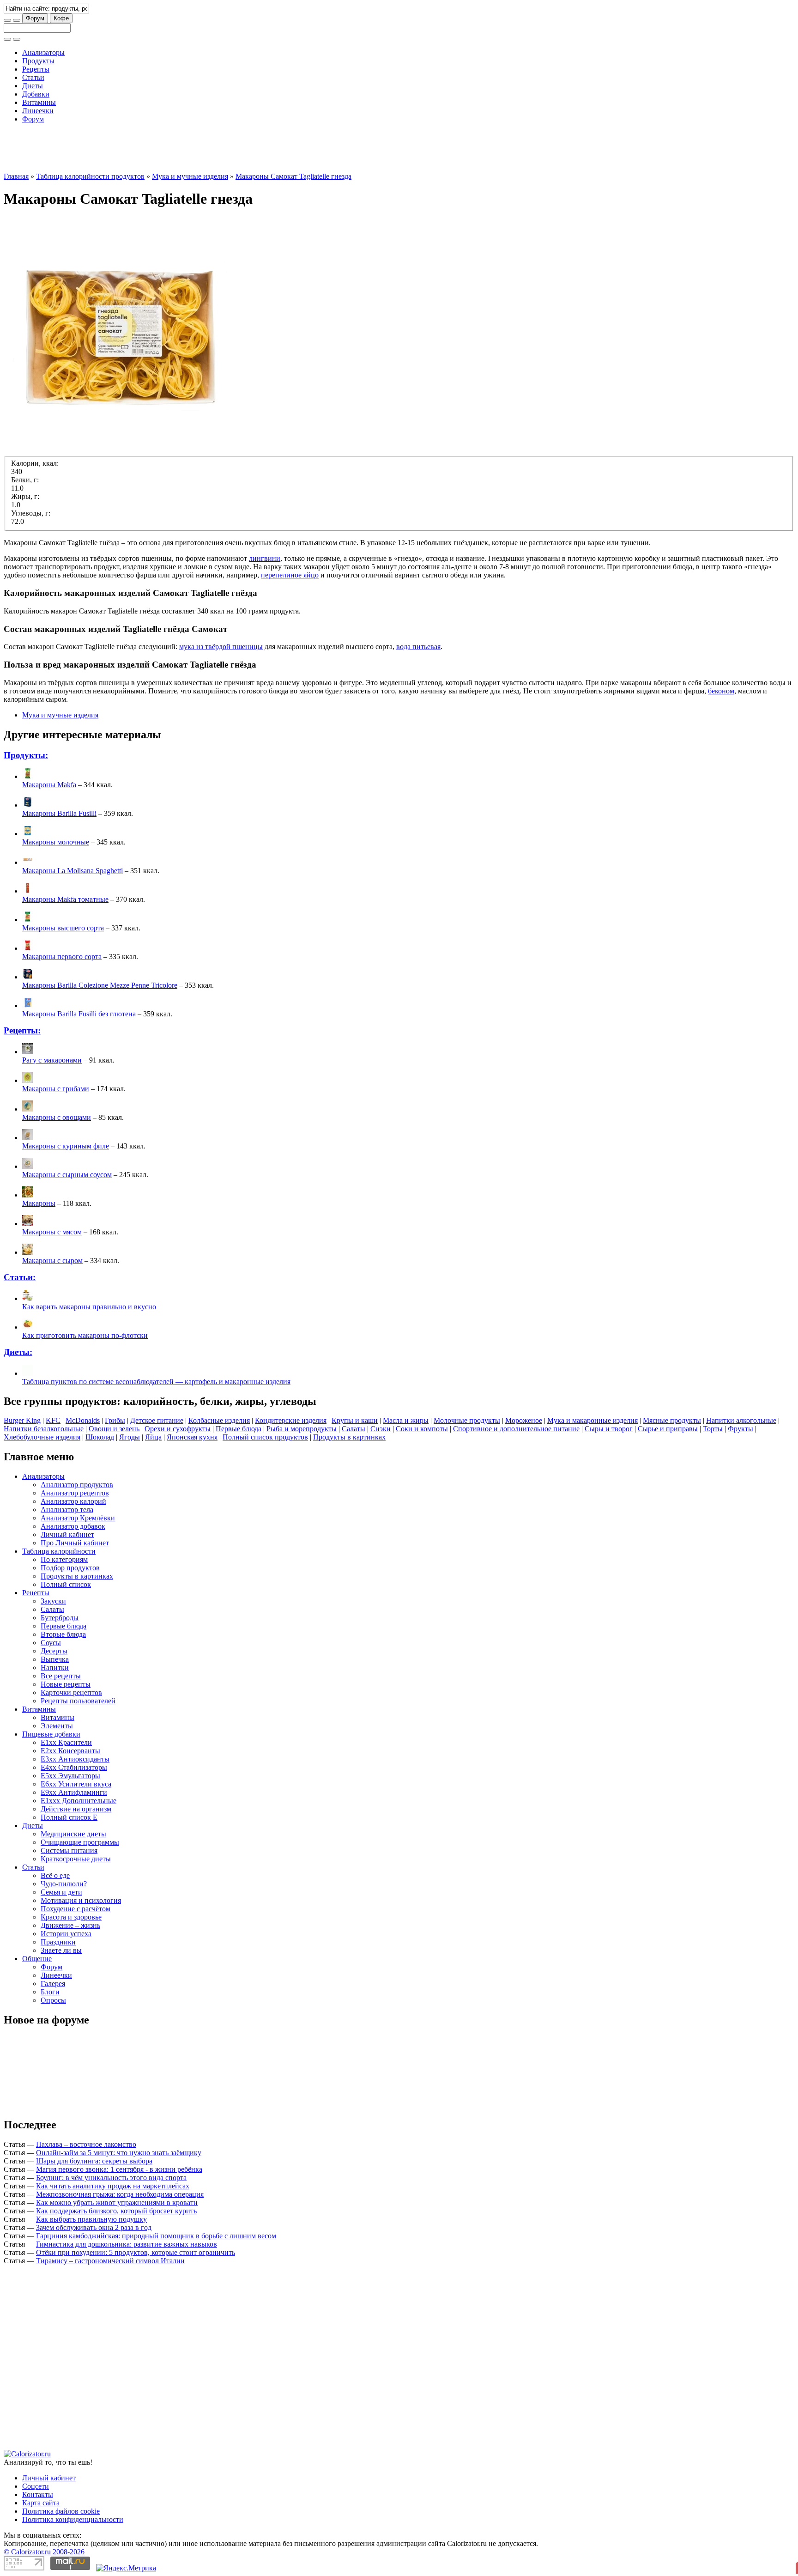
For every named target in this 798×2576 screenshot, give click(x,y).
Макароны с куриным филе (66, 1146)
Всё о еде (55, 1875)
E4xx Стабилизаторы (74, 1767)
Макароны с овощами (57, 1117)
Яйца (153, 1437)
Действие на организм (76, 1809)
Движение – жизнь (70, 1925)
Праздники (58, 1942)
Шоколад (100, 1437)
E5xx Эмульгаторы (70, 1776)
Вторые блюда (63, 1634)
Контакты (38, 2494)
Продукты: (26, 755)
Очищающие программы (80, 1842)
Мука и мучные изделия (190, 176)
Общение (37, 1959)
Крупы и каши (355, 1420)
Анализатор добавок (73, 1526)
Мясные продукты (672, 1420)
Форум (35, 18)
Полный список (66, 1584)
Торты (713, 1429)
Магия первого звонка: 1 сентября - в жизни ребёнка (119, 2169)
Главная (16, 176)
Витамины (39, 102)
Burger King (22, 1420)
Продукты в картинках (349, 1437)
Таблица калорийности (59, 1551)
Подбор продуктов (70, 1568)
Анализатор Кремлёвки (78, 1518)
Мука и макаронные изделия (592, 1420)
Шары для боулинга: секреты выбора (94, 2161)
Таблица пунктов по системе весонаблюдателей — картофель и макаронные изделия (156, 1382)
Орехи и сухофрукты (178, 1429)
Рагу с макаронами (52, 1060)
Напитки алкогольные (741, 1420)
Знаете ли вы (61, 1950)
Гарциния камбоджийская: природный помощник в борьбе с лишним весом (156, 2236)
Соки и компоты (422, 1429)
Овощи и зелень (114, 1429)
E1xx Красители (66, 1742)
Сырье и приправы (668, 1429)
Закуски (53, 1601)
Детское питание (157, 1420)
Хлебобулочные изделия (42, 1437)
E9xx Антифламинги (74, 1792)
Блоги (50, 1992)
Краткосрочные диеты (76, 1859)
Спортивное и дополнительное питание (516, 1429)
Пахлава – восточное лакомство (86, 2144)
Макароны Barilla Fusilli (59, 813)
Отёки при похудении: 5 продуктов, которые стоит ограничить (136, 2252)
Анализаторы (43, 52)
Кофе (61, 18)
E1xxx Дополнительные (79, 1801)
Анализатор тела (67, 1510)
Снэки (381, 1429)
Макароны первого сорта (62, 957)
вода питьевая (418, 647)
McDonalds (83, 1420)
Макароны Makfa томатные (65, 899)
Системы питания (69, 1850)
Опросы (53, 2000)
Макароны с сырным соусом (67, 1175)
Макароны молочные (56, 842)
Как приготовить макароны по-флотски (85, 1335)
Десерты (54, 1651)
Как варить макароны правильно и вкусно (89, 1307)
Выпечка (55, 1659)
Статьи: (20, 1277)
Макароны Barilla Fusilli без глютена (79, 1014)
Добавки (36, 94)
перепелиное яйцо (290, 575)
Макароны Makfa (49, 785)
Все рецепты (61, 1676)
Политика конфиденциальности (73, 2519)
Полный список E (69, 1817)
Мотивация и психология (81, 1900)
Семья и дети (61, 1892)
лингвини (265, 558)
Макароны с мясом (52, 1232)
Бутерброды (60, 1618)
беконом (721, 691)
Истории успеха (66, 1934)
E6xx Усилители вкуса (76, 1784)
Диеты (33, 86)
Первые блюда (239, 1429)
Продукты (38, 61)
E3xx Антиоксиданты (75, 1759)
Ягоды (130, 1437)
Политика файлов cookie (61, 2511)
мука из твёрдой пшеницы (221, 647)
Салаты (354, 1429)
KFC (53, 1420)
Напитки (55, 1668)
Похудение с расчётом (76, 1909)
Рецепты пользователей (78, 1701)
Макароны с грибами (56, 1089)
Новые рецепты (66, 1684)
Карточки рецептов (71, 1692)
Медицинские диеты (73, 1834)
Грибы (115, 1420)
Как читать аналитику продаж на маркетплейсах (113, 2186)
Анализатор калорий (73, 1501)
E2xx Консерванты (70, 1751)
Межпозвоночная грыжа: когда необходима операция (120, 2194)
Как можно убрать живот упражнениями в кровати (117, 2202)
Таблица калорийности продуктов (90, 176)
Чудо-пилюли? (64, 1884)
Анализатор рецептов (75, 1493)
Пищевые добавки (51, 1734)
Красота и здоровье (71, 1917)
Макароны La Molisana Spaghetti (73, 871)
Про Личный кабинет (75, 1543)
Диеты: (18, 1352)
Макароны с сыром (52, 1261)
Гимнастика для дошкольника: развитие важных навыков (127, 2244)
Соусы (51, 1643)
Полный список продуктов (265, 1437)
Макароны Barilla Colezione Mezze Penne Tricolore (100, 985)
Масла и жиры (406, 1420)
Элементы (57, 1726)
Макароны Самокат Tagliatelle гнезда (293, 176)
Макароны (39, 1203)
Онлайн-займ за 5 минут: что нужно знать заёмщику (119, 2153)
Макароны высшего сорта (63, 928)
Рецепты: (22, 1030)
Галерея (53, 1984)
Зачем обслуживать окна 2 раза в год (94, 2227)
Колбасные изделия (219, 1420)
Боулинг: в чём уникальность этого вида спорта (111, 2178)
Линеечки (38, 111)
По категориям (64, 1559)
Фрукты (741, 1429)
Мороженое (524, 1420)
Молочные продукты (467, 1420)
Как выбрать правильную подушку (91, 2219)
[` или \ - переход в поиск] (7, 20)
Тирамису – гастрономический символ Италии (110, 2261)
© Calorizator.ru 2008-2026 (44, 2552)
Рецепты (36, 69)
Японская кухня (192, 1437)
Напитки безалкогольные (44, 1429)
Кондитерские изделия (291, 1420)
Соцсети (36, 2486)
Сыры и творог (609, 1429)
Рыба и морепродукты (302, 1429)
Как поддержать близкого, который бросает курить (116, 2211)
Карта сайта (41, 2503)
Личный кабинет (67, 1534)
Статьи (33, 77)
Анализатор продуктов (77, 1485)
